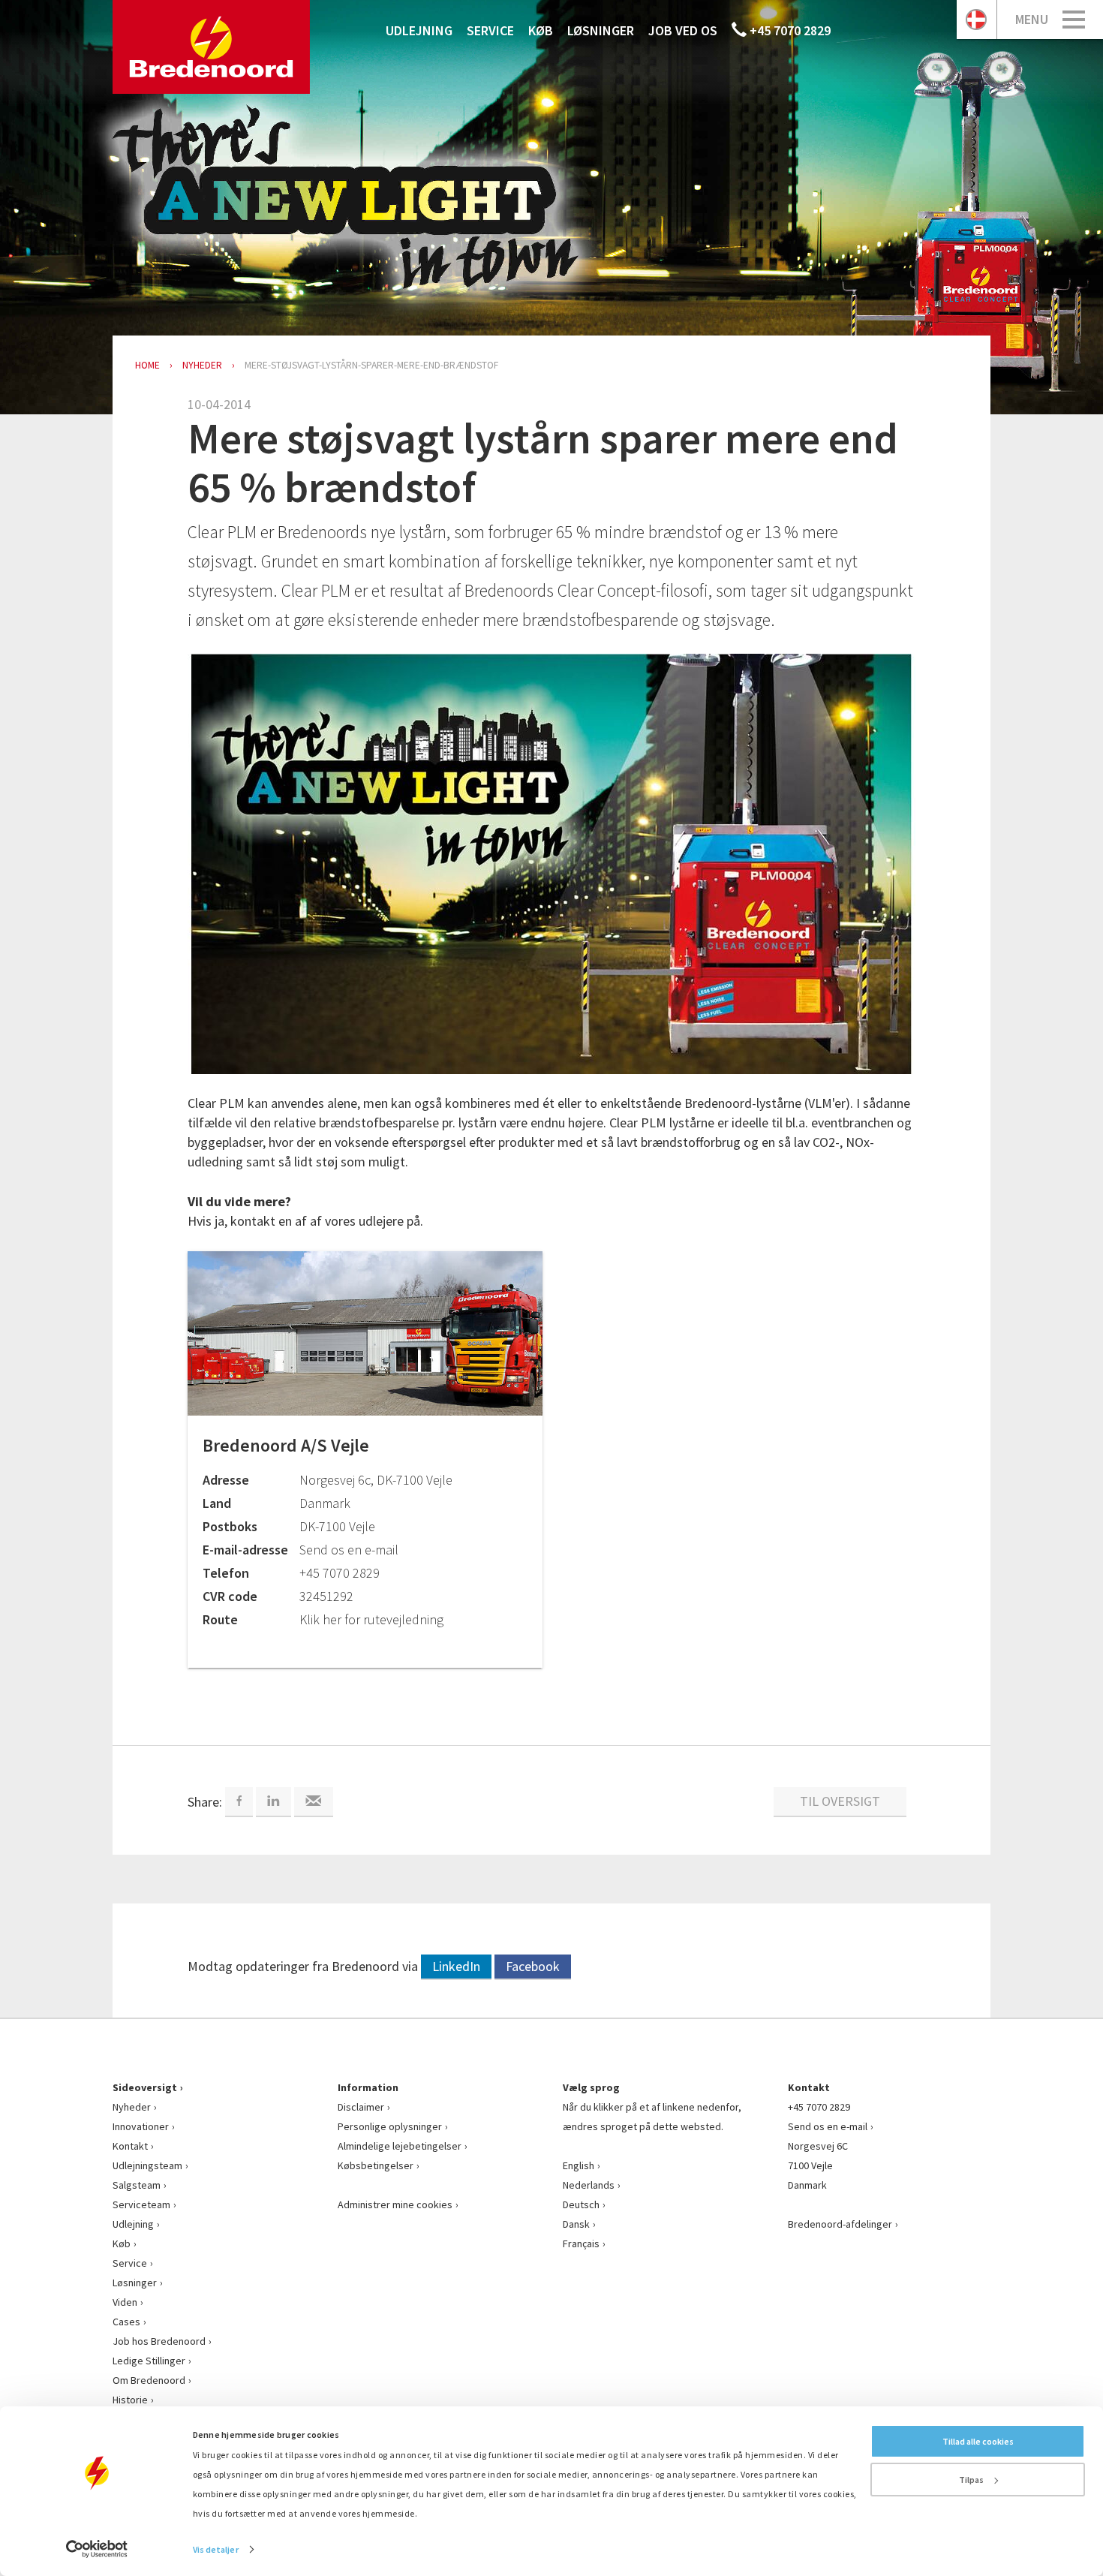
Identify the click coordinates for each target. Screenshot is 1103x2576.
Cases (126, 2322)
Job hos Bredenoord (159, 2341)
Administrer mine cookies (395, 2204)
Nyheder (132, 2107)
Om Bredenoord (149, 2380)
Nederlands (589, 2185)
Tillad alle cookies (978, 2441)
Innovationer (141, 2126)
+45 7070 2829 (789, 30)
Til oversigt (840, 1801)
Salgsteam (137, 2185)
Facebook (533, 1966)
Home (147, 365)
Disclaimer (361, 2107)
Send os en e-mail (828, 2126)
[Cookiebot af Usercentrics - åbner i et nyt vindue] (97, 2549)
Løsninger (601, 30)
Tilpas (971, 2480)
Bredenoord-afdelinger (840, 2224)
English (579, 2165)
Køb (541, 30)
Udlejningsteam (147, 2165)
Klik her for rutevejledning (371, 1619)
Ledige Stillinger (149, 2361)
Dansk (576, 2224)
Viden (125, 2302)
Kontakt (130, 2146)
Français (581, 2243)
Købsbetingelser (376, 2165)
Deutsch (581, 2204)
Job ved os (683, 30)
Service (490, 30)
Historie (130, 2400)
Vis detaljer (216, 2549)
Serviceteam (141, 2204)
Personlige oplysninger (390, 2126)
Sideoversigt (145, 2087)
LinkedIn (456, 1966)
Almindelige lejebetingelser (400, 2146)
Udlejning (419, 30)
